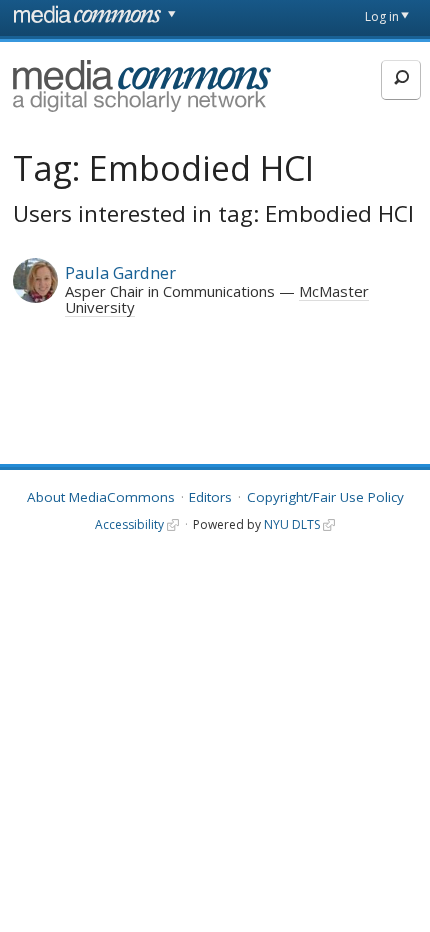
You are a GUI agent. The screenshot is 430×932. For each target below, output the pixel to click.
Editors (210, 497)
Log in (382, 16)
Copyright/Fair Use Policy (325, 497)
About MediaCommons (101, 497)
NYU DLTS (292, 524)
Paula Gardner (120, 272)
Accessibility (129, 524)
